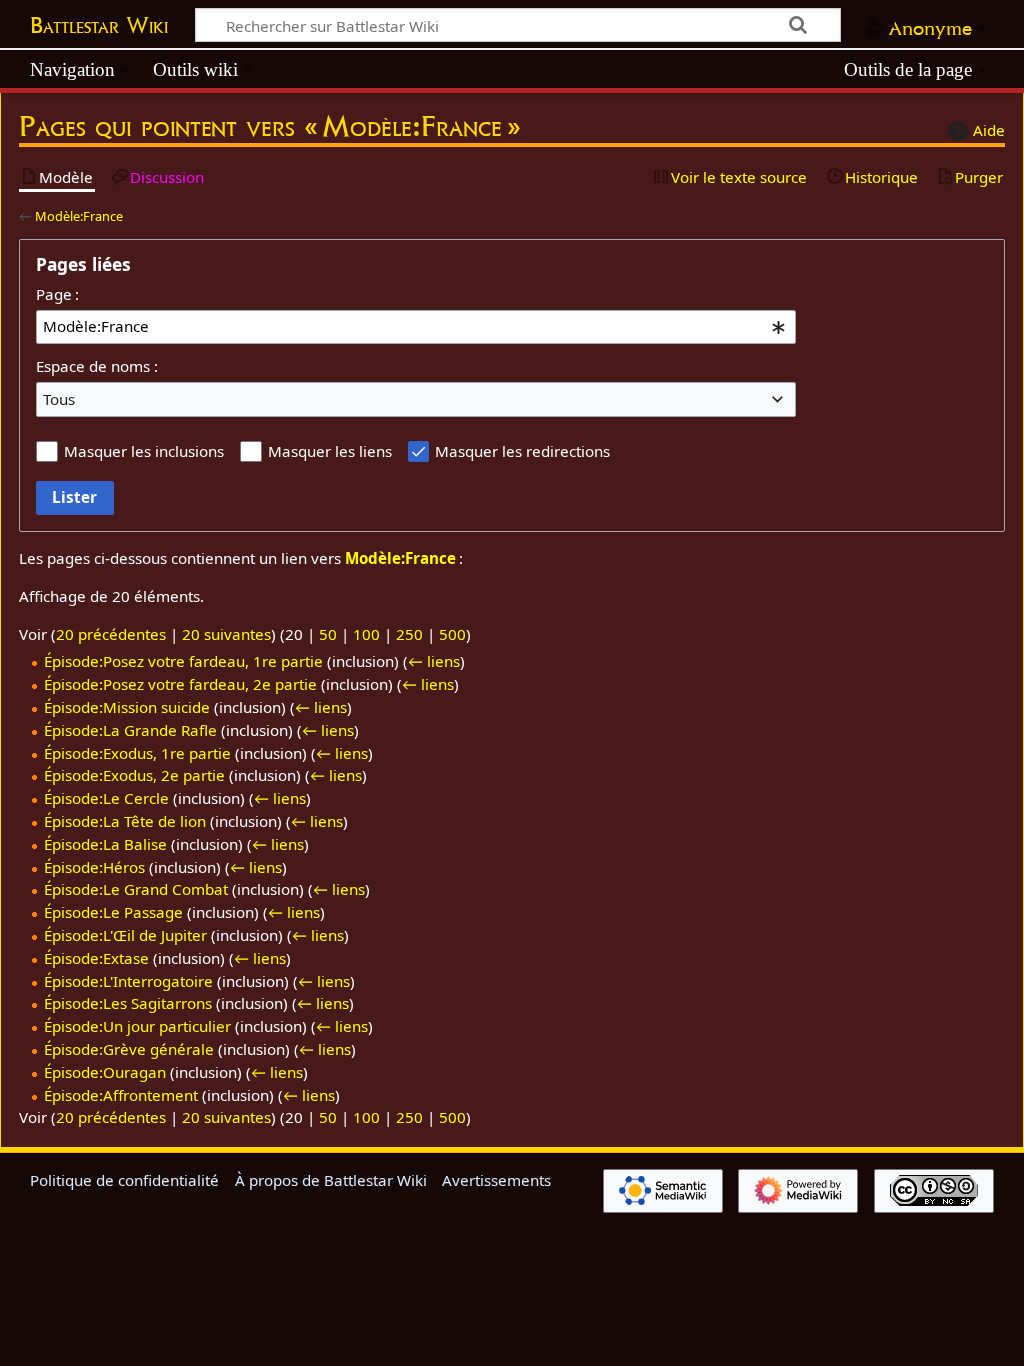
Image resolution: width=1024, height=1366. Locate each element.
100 (366, 634)
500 (452, 634)
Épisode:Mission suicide (127, 707)
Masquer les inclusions (144, 451)
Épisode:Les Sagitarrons (128, 1003)
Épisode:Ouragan (105, 1072)
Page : (57, 294)
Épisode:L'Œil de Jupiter (125, 935)
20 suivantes (226, 634)
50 (328, 634)
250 (409, 634)
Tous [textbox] (59, 399)
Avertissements (496, 1180)
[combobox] (416, 327)
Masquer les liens (330, 451)
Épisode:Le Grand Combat (136, 889)
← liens (434, 661)
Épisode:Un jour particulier (137, 1026)
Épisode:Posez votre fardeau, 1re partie (183, 661)
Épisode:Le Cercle (106, 798)
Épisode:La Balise (105, 844)
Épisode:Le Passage (113, 912)
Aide (989, 130)
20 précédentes (111, 634)
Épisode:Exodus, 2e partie (134, 775)
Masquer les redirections (522, 451)
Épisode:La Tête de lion (125, 821)
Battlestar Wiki (99, 25)
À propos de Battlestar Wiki (331, 1180)
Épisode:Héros (94, 867)
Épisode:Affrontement (121, 1095)
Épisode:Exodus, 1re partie (137, 753)
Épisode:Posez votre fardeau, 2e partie (180, 684)
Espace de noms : (97, 366)
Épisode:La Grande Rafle (130, 730)
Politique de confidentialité (124, 1180)
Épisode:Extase (96, 958)
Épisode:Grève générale (129, 1049)
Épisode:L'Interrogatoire (128, 981)
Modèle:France (79, 216)
